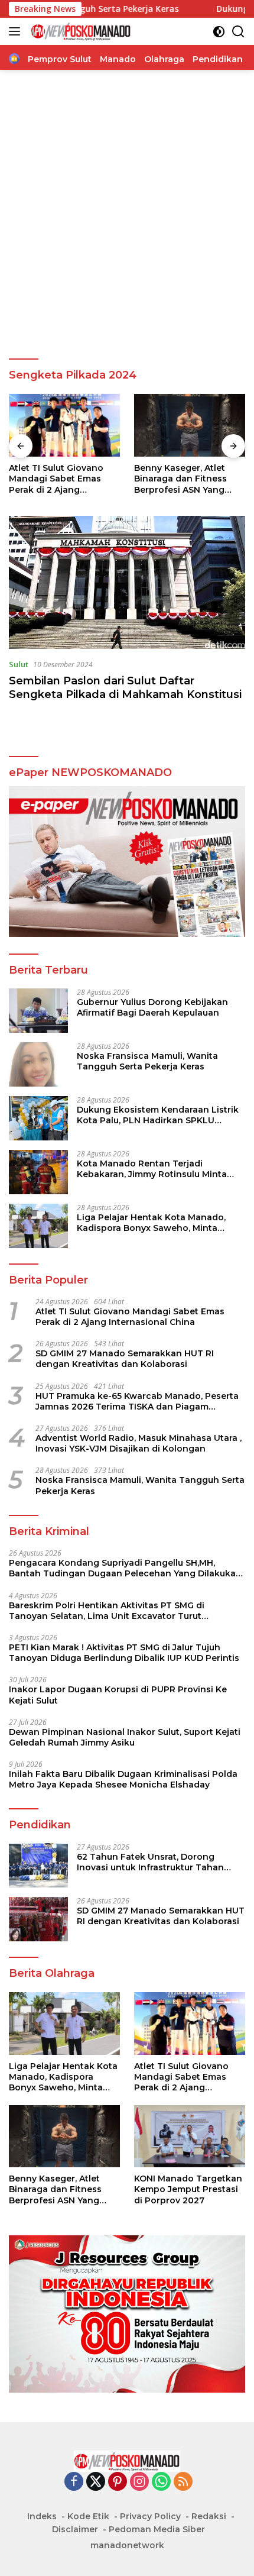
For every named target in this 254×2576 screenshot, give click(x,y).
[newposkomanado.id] (79, 31)
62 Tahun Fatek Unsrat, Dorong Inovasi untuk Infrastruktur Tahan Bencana (150, 1862)
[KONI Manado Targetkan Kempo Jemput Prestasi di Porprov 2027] (190, 425)
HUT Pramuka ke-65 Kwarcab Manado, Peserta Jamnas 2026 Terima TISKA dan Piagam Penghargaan (137, 1401)
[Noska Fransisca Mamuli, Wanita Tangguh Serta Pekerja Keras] (38, 1064)
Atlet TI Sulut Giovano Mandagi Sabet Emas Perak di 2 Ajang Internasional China (130, 1317)
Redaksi (209, 2516)
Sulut (19, 664)
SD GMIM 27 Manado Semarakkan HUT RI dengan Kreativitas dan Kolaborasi (125, 1359)
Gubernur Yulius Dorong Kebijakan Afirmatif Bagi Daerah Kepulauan (152, 1007)
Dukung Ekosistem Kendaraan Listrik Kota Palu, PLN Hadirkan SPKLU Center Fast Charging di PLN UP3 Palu (160, 1115)
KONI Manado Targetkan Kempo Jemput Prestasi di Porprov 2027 (188, 479)
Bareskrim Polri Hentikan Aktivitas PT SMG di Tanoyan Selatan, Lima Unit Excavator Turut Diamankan (107, 1611)
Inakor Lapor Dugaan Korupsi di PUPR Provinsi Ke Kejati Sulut (118, 1695)
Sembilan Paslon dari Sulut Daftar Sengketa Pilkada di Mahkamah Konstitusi (125, 688)
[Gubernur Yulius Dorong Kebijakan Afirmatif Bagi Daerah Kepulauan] (38, 1011)
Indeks (42, 2516)
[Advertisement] (127, 215)
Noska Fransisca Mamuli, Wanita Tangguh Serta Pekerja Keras (147, 1061)
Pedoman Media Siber (157, 2529)
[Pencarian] (238, 32)
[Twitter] (96, 2482)
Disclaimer (75, 2529)
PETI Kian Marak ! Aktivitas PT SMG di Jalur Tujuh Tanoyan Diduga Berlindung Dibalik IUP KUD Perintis (124, 1653)
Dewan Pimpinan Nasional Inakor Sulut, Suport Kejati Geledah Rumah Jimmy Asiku (125, 1737)
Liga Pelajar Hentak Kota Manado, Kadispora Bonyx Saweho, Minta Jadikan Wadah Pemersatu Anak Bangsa (151, 1223)
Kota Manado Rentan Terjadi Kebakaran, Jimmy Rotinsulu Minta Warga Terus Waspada (152, 1169)
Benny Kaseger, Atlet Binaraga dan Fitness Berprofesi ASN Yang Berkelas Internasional (58, 479)
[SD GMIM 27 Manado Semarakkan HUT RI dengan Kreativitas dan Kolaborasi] (38, 1919)
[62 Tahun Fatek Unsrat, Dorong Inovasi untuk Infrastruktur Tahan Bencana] (38, 1865)
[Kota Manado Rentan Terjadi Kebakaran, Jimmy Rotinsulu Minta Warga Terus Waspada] (38, 1172)
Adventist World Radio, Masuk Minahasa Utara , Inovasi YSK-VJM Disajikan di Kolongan (139, 1443)
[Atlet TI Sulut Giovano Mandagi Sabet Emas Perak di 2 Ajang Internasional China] (190, 2024)
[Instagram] (139, 2482)
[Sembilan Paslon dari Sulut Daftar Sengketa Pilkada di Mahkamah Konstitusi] (127, 582)
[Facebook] (74, 2482)
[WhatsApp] (161, 2482)
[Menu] (17, 31)
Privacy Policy (150, 2516)
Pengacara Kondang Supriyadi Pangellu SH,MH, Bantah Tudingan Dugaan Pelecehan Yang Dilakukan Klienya (125, 1568)
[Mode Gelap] (219, 32)
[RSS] (183, 2482)
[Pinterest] (118, 2482)
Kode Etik (88, 2516)
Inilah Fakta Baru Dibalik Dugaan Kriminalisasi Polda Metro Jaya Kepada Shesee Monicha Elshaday (123, 1779)
